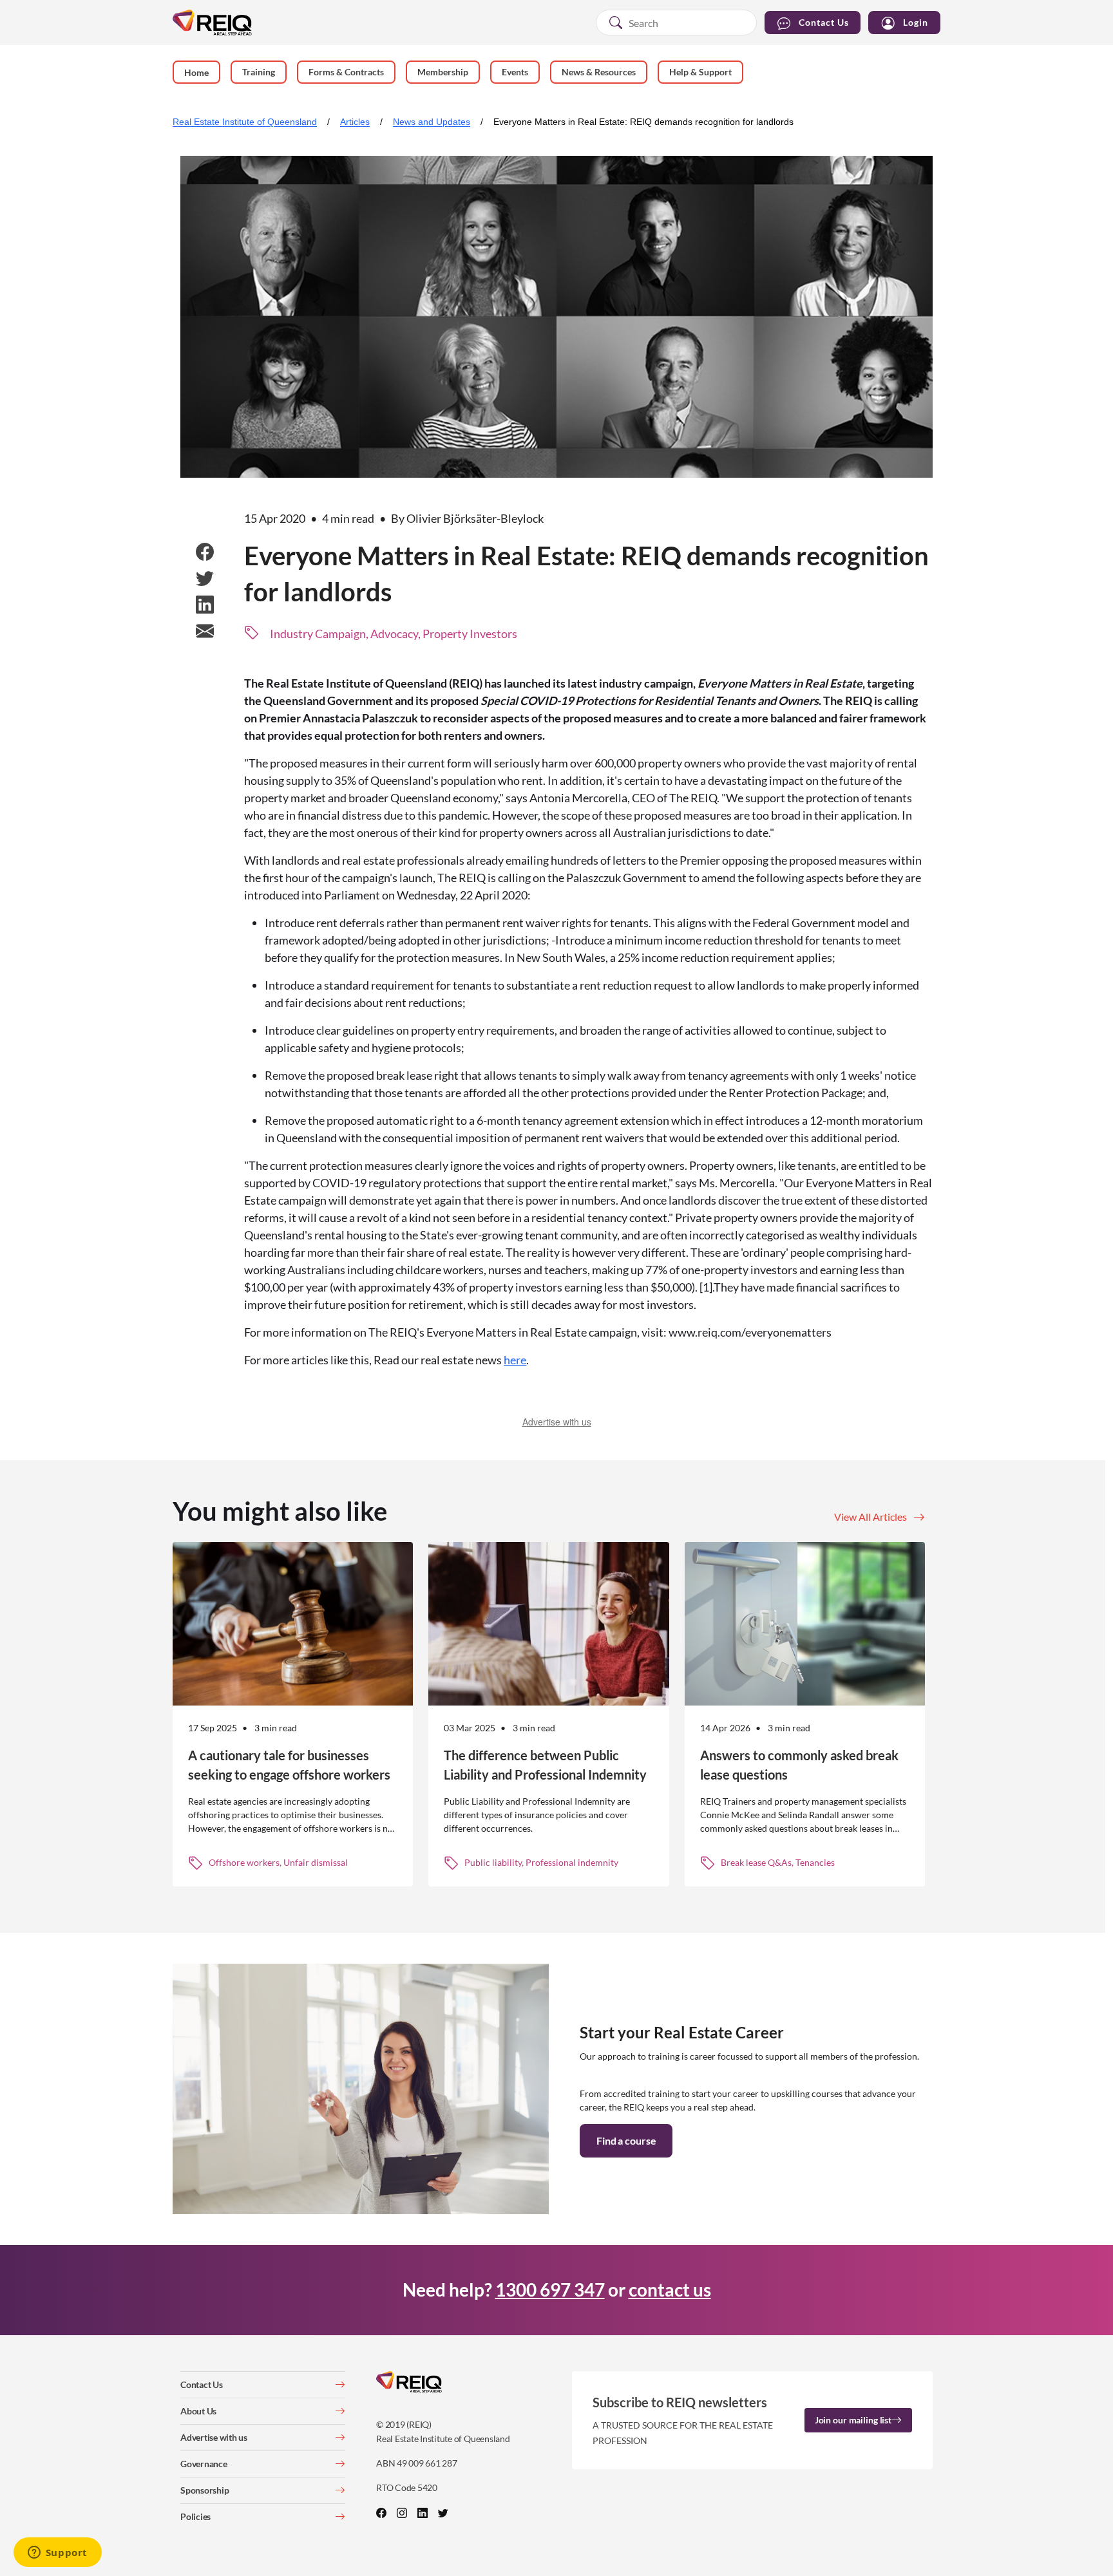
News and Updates (432, 122)
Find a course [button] (626, 2140)
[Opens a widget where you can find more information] (57, 2553)
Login (916, 22)
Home (196, 72)
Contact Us (824, 22)
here (515, 1360)
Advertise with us (557, 1422)
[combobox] (676, 23)
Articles (355, 122)
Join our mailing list (853, 2420)
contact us (670, 2289)
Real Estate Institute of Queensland (245, 122)
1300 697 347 (550, 2289)
